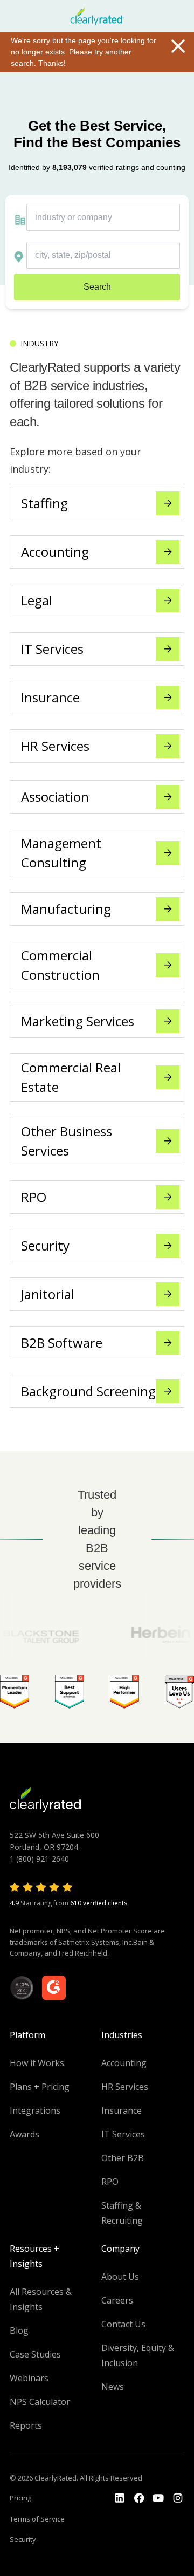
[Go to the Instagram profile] (178, 2498)
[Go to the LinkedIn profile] (120, 2498)
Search (97, 287)
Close (178, 46)
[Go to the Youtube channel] (158, 2498)
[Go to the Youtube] (139, 2498)
